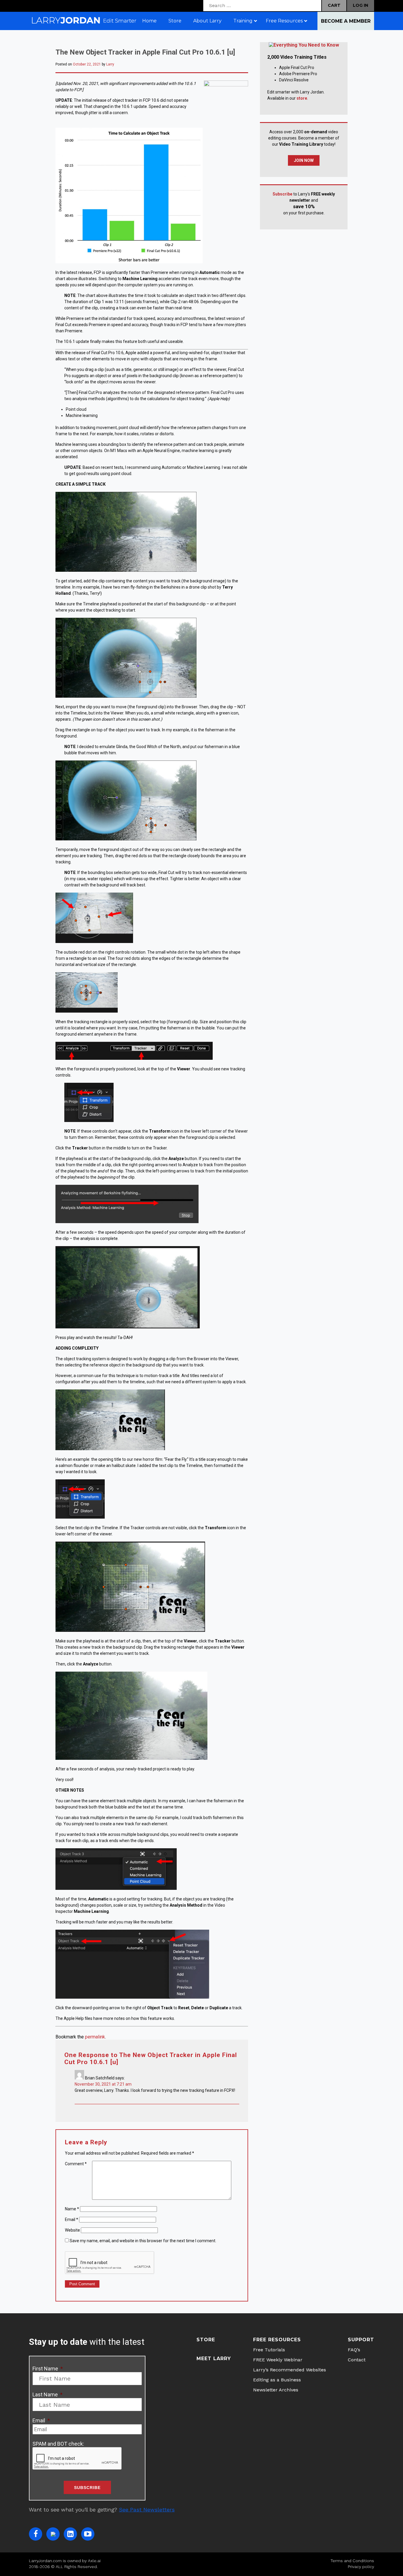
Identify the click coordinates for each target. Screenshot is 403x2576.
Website (72, 2230)
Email (72, 2219)
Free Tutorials (269, 2350)
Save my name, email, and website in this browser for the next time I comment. (143, 2241)
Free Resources (277, 2340)
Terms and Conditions (352, 2561)
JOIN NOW (304, 160)
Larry (110, 64)
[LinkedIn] (70, 2534)
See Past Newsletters (147, 2510)
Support (361, 2340)
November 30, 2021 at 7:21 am (103, 2084)
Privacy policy (361, 2567)
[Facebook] (36, 2534)
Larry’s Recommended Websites (290, 2370)
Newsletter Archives (276, 2390)
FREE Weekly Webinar (278, 2360)
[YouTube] (88, 2534)
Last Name (47, 2395)
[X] (53, 2534)
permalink (95, 2037)
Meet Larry (214, 2359)
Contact (357, 2360)
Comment (76, 2164)
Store (206, 2340)
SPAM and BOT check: (58, 2444)
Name (72, 2209)
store (302, 98)
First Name (48, 2369)
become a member (346, 21)
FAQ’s (354, 2350)
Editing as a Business (277, 2380)
